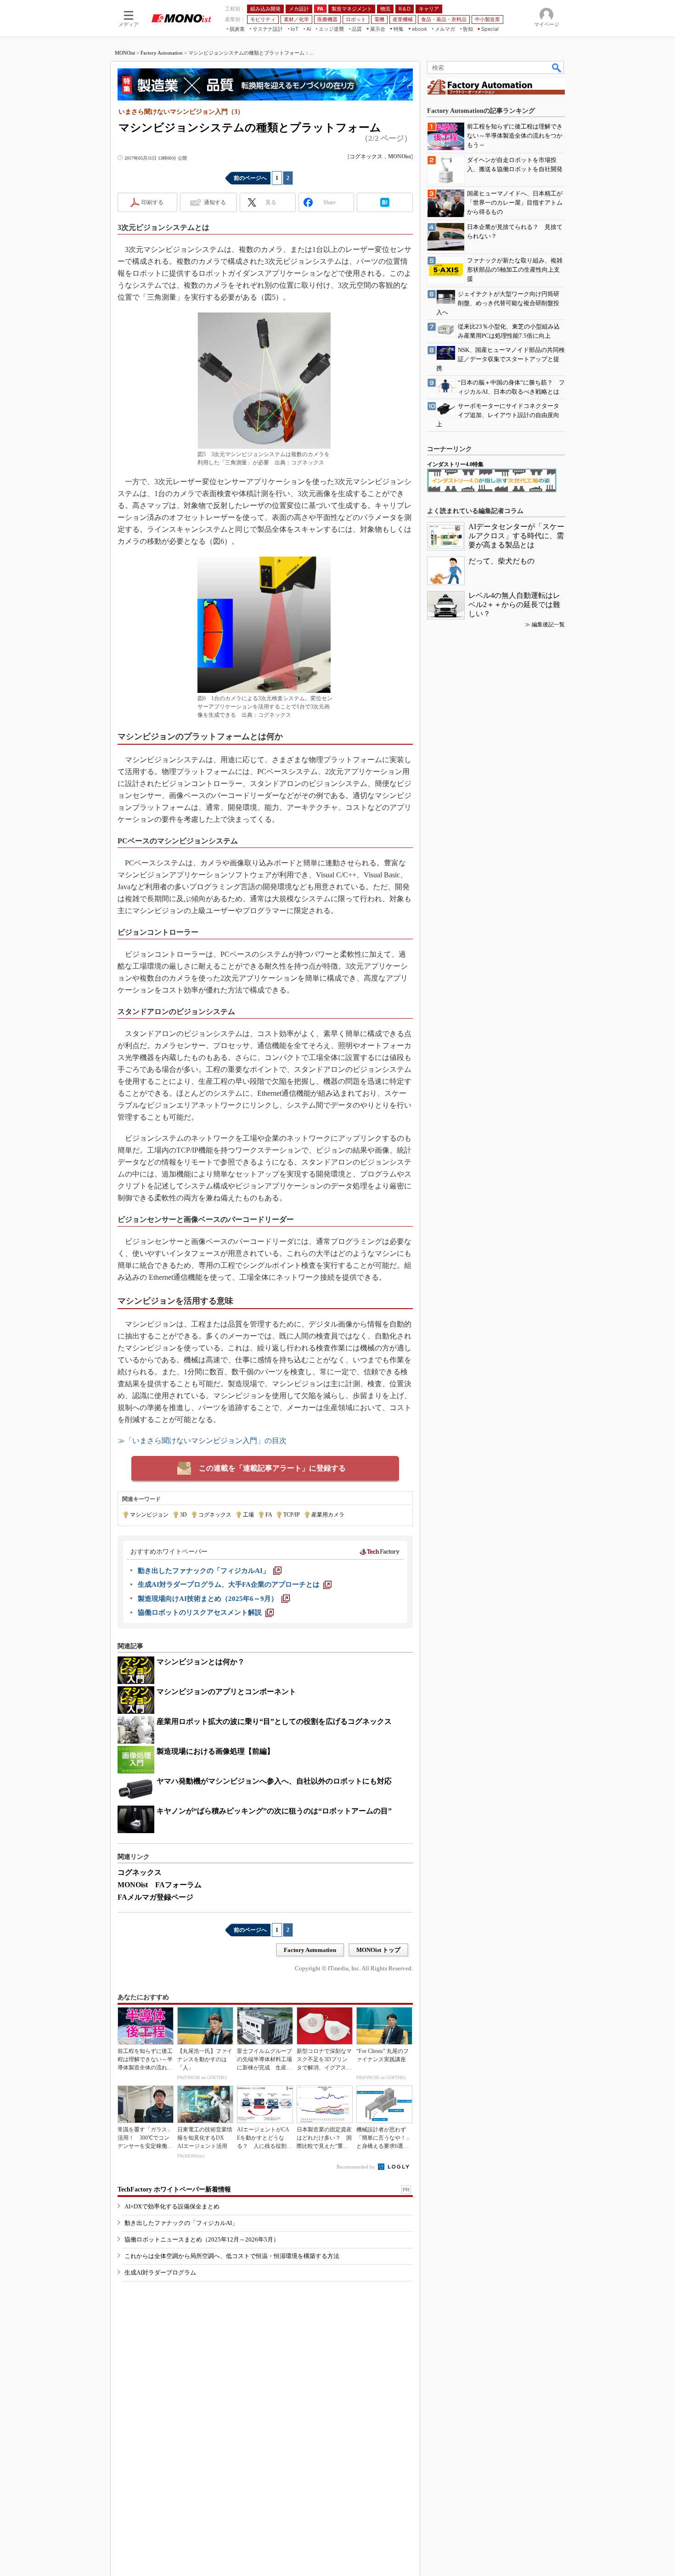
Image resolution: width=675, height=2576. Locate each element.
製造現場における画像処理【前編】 (215, 1751)
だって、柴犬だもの (501, 561)
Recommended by (357, 2167)
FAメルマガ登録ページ (155, 1897)
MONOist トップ (378, 1950)
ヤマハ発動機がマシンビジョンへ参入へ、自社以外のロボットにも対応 (274, 1781)
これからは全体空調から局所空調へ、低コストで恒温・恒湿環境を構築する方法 (232, 2256)
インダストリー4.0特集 (455, 464)
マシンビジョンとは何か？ (201, 1662)
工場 (248, 1515)
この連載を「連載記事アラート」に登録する (272, 1468)
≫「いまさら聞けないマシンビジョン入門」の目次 (202, 1441)
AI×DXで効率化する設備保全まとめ (172, 2206)
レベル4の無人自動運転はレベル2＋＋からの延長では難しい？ (514, 605)
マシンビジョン (149, 1515)
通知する (215, 202)
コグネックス (366, 156)
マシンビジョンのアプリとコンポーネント (226, 1692)
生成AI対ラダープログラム (160, 2272)
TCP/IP (292, 1515)
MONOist (125, 53)
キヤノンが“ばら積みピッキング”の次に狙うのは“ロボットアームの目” (274, 1811)
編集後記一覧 (548, 624)
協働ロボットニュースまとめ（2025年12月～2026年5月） (202, 2239)
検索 (557, 67)
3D (183, 1515)
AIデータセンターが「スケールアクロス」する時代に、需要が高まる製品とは (516, 536)
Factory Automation (162, 53)
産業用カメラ (328, 1515)
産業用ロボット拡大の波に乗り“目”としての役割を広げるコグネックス (274, 1721)
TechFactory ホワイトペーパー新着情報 (174, 2189)
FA (269, 1515)
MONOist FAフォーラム (160, 1885)
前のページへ (250, 178)
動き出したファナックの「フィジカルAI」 (181, 2223)
